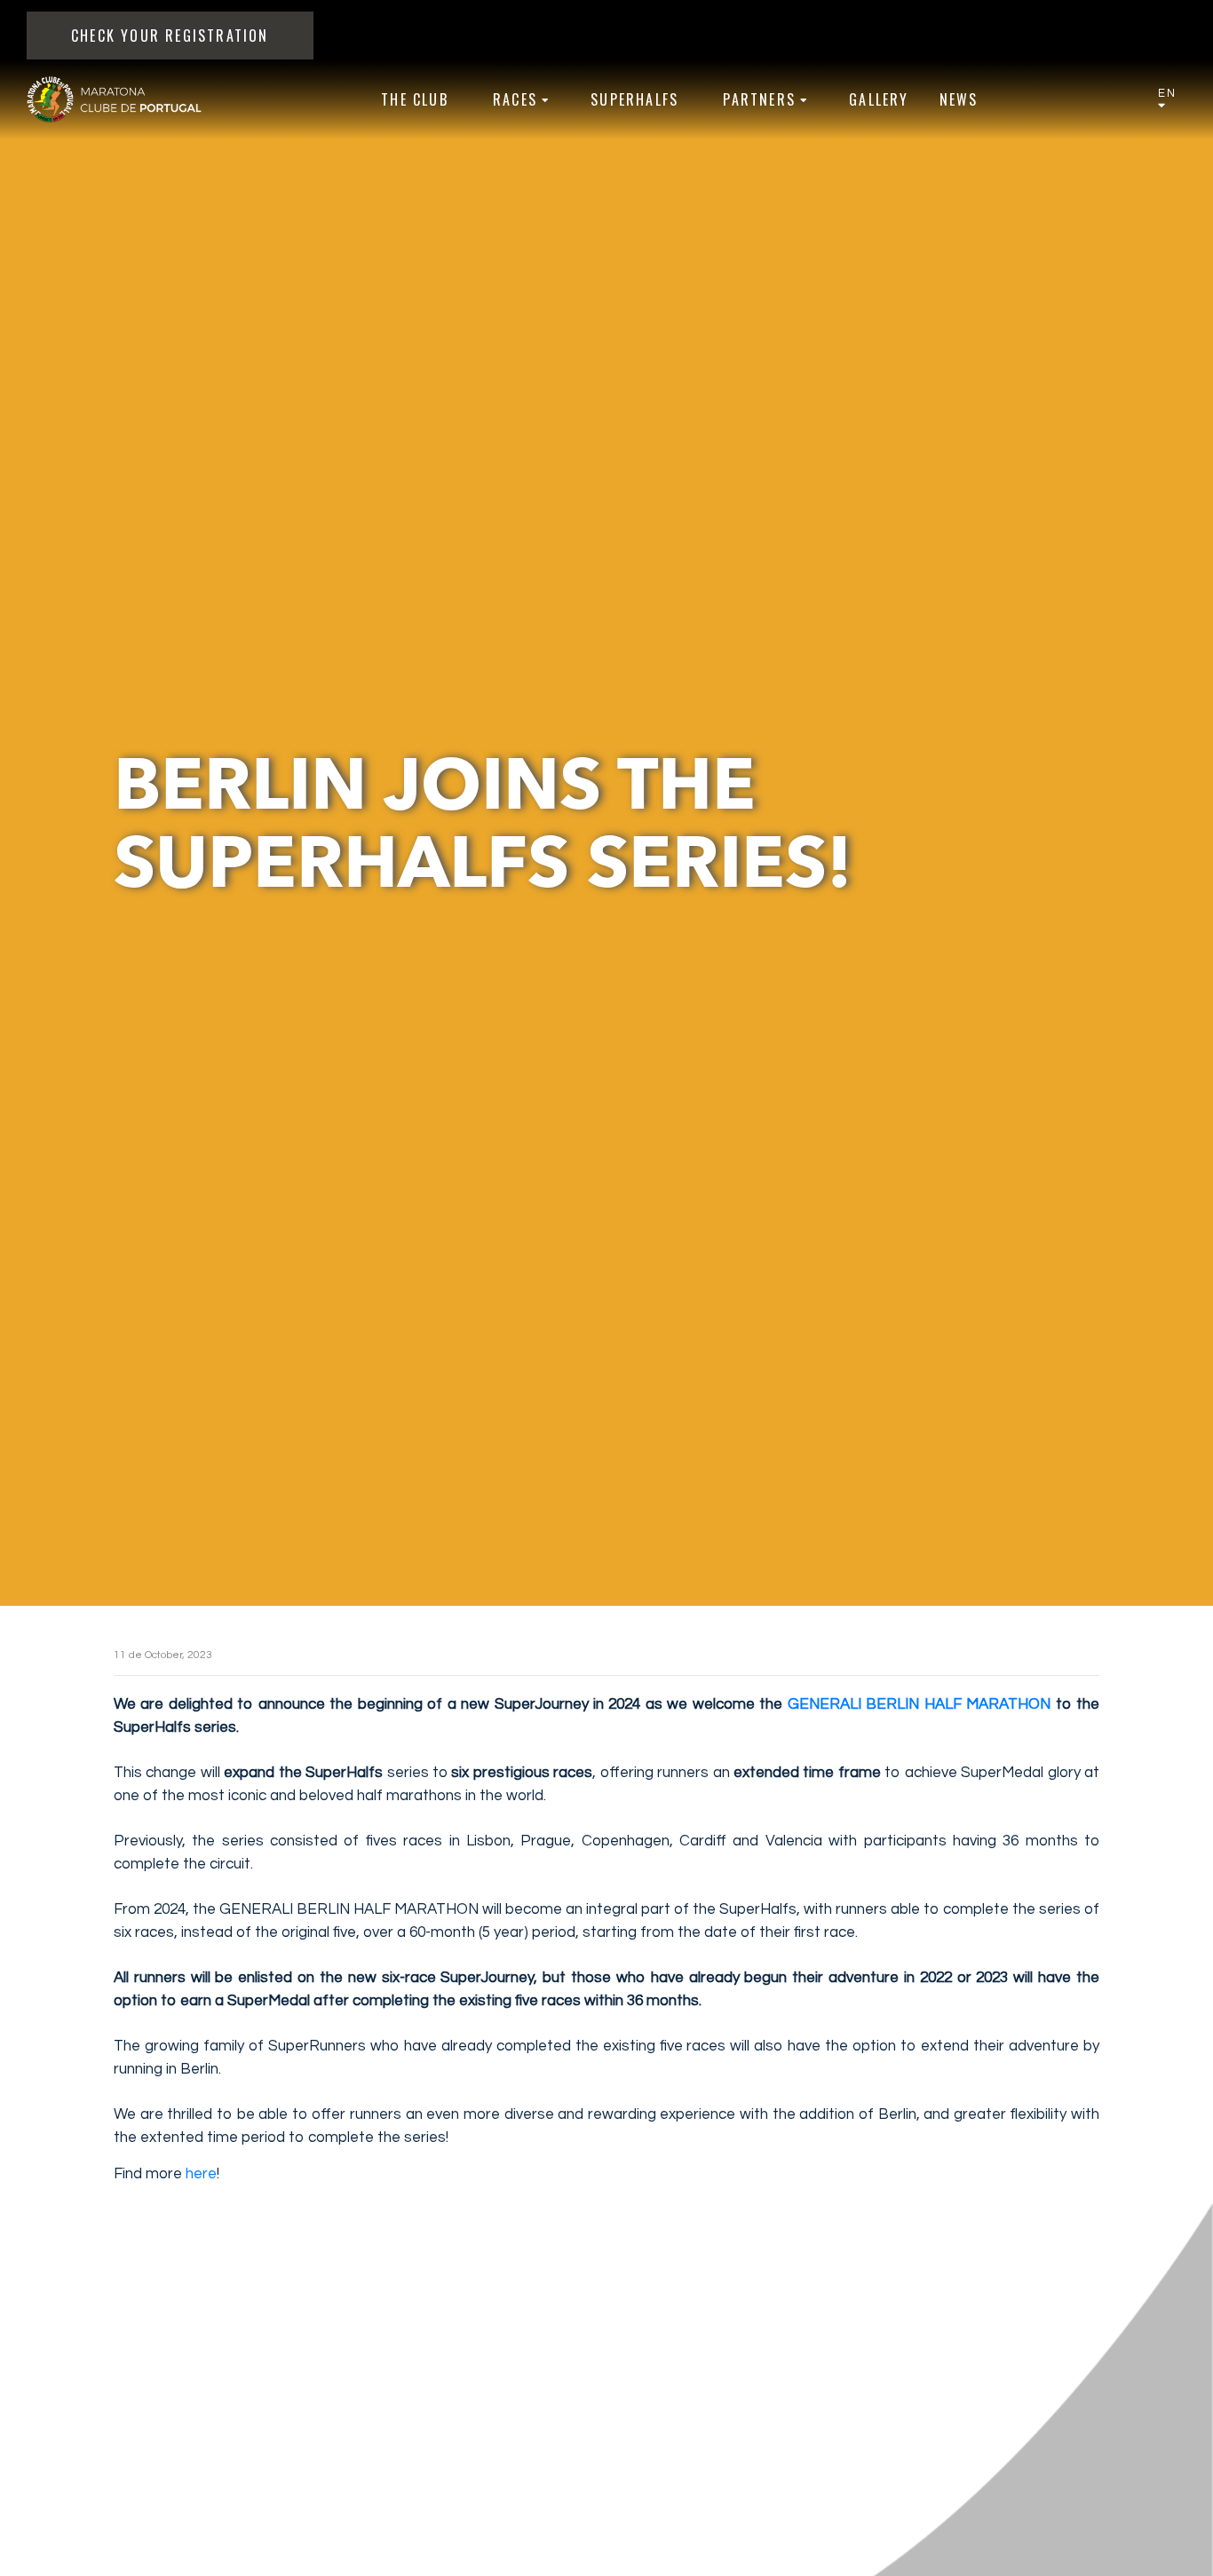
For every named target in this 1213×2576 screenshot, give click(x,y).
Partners (759, 99)
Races (515, 99)
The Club (415, 99)
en (1167, 93)
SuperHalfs (634, 99)
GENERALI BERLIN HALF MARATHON (919, 1704)
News (959, 99)
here (201, 2174)
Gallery (879, 99)
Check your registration (170, 36)
